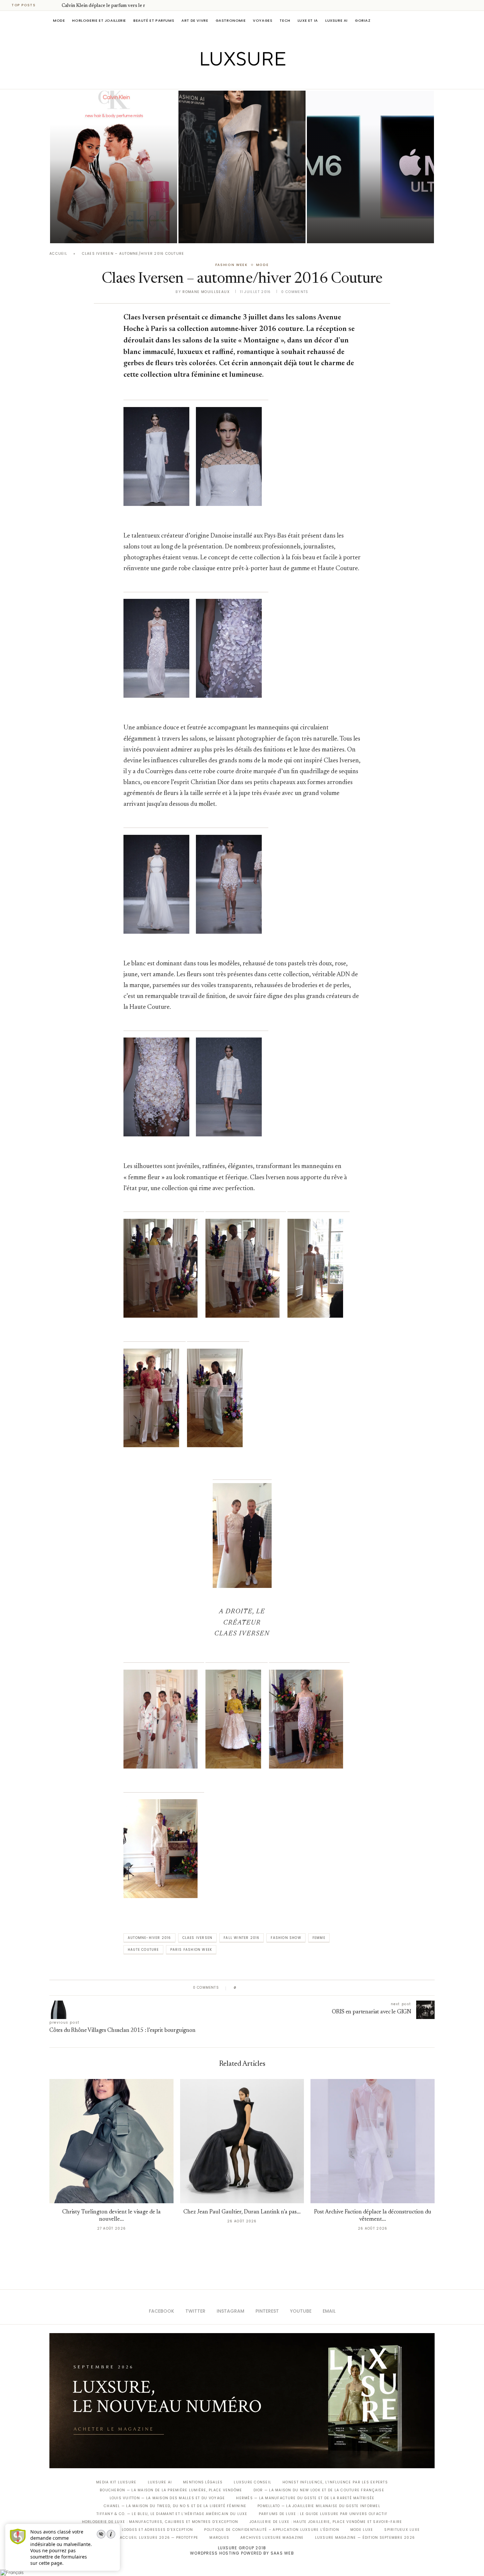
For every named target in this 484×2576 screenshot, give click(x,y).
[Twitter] (228, 80)
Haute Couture (143, 1950)
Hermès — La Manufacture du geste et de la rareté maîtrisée (305, 2498)
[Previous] (47, 5)
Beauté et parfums (154, 20)
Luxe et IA (308, 20)
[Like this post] (240, 1988)
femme (319, 1938)
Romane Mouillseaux (206, 292)
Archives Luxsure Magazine (272, 2538)
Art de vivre (195, 20)
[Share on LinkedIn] (267, 1988)
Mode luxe (362, 2530)
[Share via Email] (292, 1988)
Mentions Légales (203, 2482)
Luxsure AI (336, 20)
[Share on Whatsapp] (273, 1988)
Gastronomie (231, 20)
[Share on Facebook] (248, 1988)
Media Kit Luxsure (116, 2482)
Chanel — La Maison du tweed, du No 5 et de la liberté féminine (175, 2506)
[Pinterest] (247, 80)
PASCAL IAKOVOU (212, 232)
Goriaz (363, 20)
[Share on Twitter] (254, 1988)
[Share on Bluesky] (286, 1988)
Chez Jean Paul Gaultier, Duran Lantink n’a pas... (242, 2212)
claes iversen (198, 1938)
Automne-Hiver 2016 (149, 1938)
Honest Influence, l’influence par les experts (335, 2482)
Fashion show (286, 1938)
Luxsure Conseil (253, 2482)
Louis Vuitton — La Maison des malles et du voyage (167, 2498)
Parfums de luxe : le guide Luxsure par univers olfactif (323, 2514)
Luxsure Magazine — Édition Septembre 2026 (365, 2538)
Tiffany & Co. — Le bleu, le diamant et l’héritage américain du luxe (172, 2514)
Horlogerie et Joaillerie (99, 20)
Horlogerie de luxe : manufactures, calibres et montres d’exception (160, 2522)
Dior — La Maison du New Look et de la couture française (319, 2490)
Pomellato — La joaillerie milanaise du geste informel (319, 2506)
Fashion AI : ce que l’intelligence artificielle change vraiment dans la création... (241, 214)
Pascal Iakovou (84, 232)
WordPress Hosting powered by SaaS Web (242, 2553)
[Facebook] (219, 80)
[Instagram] (238, 80)
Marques (219, 2538)
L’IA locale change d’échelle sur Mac (370, 223)
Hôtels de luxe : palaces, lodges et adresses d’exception (129, 2530)
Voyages (263, 20)
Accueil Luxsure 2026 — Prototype (159, 2538)
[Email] (265, 80)
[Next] (55, 5)
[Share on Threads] (279, 1988)
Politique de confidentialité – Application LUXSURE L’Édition (272, 2530)
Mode (59, 20)
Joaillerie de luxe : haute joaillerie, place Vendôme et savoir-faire (326, 2522)
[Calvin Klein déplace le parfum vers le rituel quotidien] (114, 167)
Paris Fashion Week (191, 1950)
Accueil (58, 254)
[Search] (431, 20)
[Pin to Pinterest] (260, 1988)
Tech (285, 20)
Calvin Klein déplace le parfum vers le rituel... (110, 6)
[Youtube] (256, 80)
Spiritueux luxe (402, 2530)
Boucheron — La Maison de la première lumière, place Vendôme (171, 2490)
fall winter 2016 (242, 1938)
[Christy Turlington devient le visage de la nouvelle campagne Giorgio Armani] (111, 2141)
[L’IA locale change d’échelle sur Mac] (370, 167)
